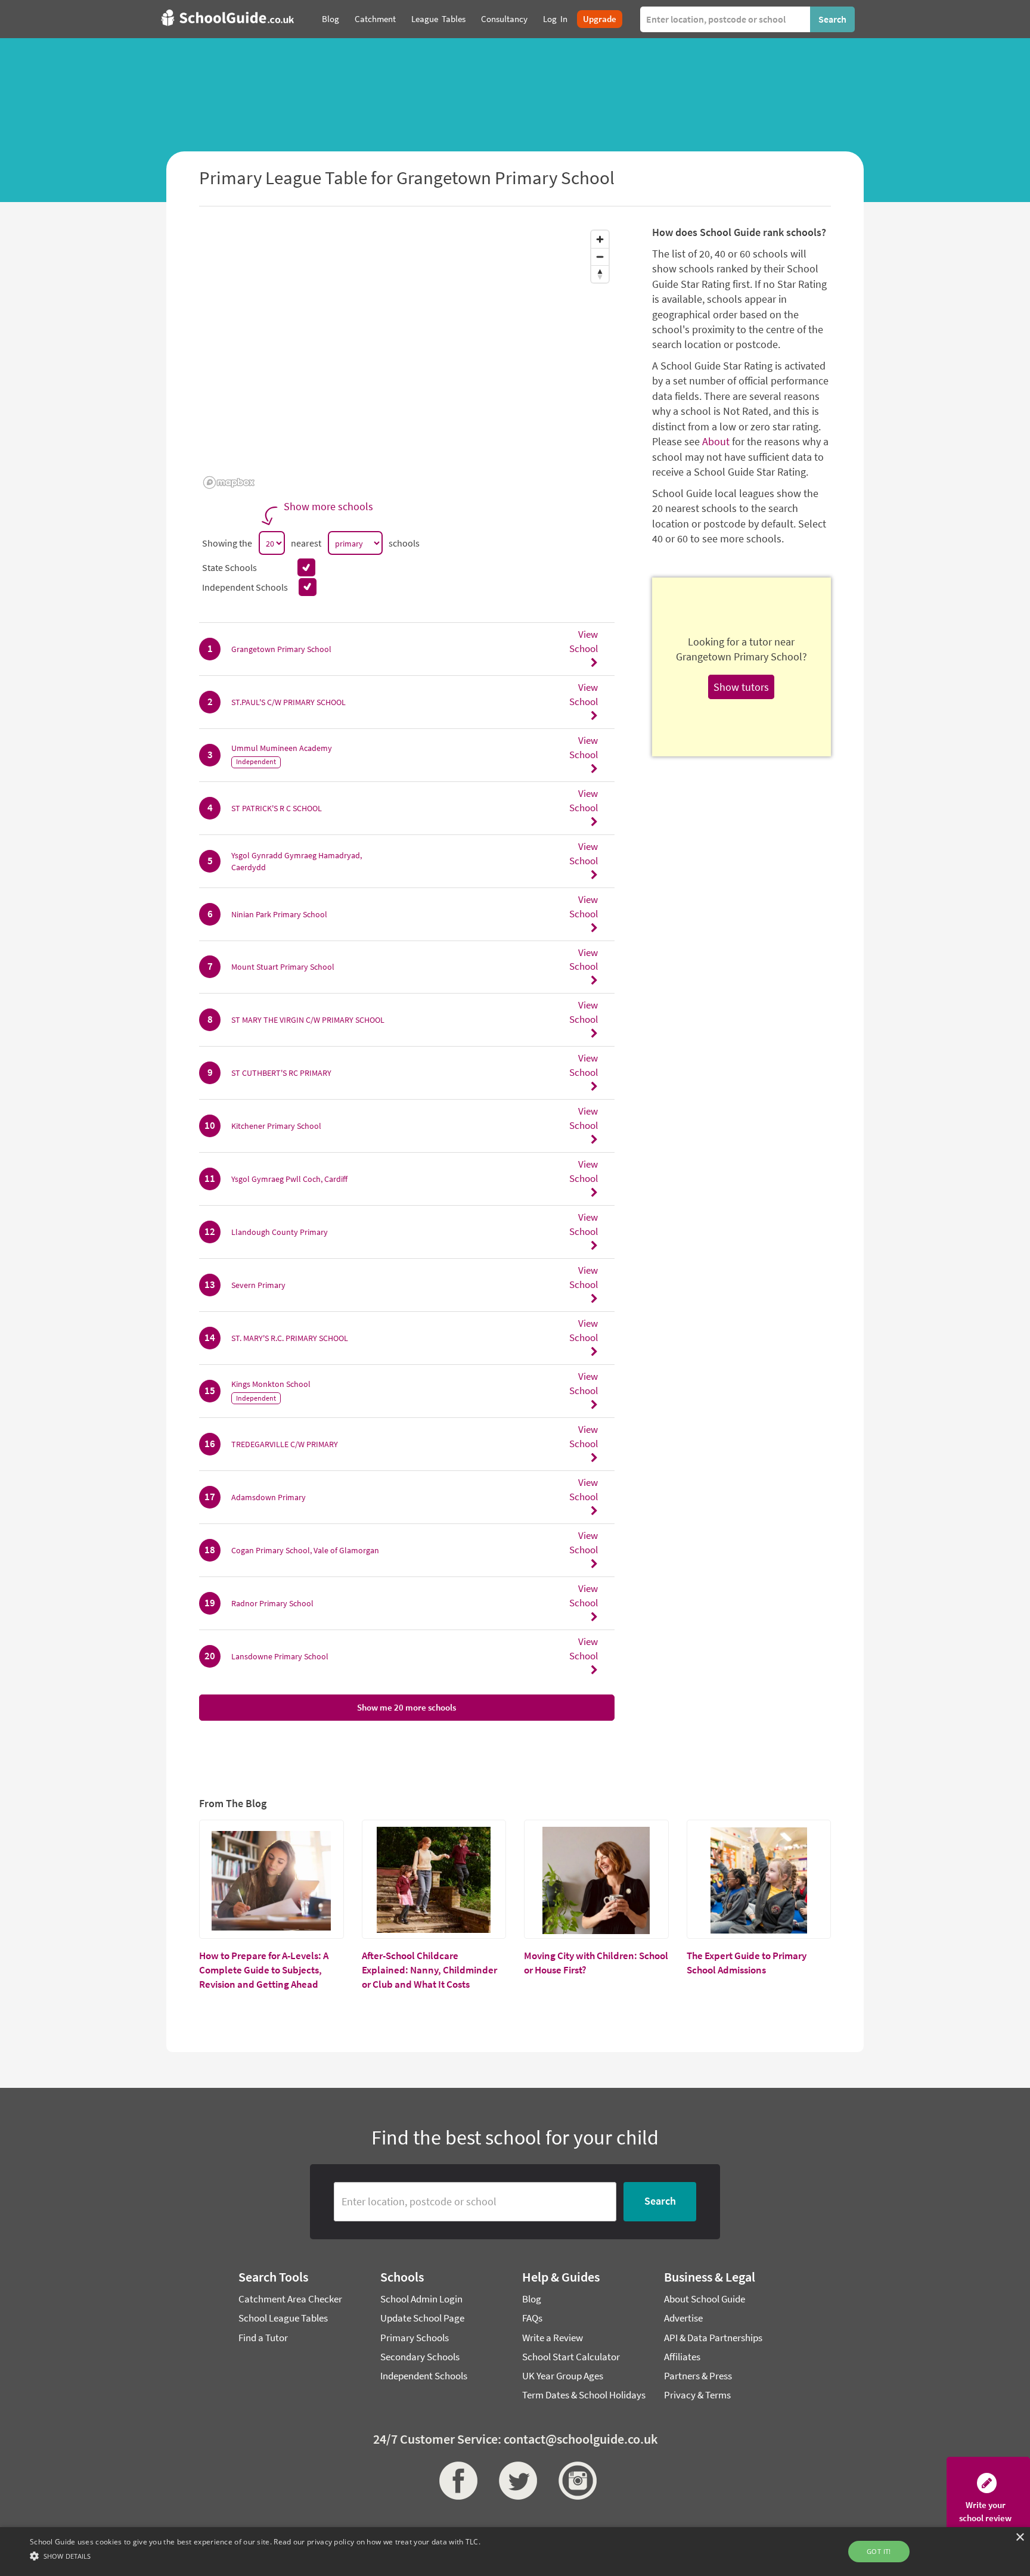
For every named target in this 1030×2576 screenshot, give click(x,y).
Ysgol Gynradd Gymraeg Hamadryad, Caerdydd (297, 861)
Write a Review (553, 2338)
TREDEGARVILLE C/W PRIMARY (285, 1444)
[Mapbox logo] (229, 482)
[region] (407, 359)
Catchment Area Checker (290, 2299)
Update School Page (422, 2318)
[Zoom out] (600, 257)
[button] (255, 2555)
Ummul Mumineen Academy (282, 748)
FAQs (532, 2318)
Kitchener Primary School (276, 1126)
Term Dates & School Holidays (584, 2395)
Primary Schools (415, 2338)
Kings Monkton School (271, 1384)
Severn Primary (258, 1285)
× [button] (1020, 2538)
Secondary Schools (420, 2357)
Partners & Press (698, 2376)
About (716, 441)
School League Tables (283, 2318)
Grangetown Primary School (281, 649)
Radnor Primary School (272, 1603)
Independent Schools (424, 2376)
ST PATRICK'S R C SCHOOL (277, 808)
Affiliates (682, 2357)
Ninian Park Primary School (279, 914)
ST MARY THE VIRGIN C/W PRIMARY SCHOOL (308, 1020)
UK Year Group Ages (563, 2376)
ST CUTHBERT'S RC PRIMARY (281, 1073)
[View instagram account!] (575, 2481)
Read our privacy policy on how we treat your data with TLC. (377, 2542)
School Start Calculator (571, 2357)
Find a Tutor (263, 2338)
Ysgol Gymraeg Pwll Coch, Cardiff (289, 1179)
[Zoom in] (600, 239)
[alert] (515, 2552)
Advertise (683, 2318)
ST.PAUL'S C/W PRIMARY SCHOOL (288, 702)
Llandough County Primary (280, 1232)
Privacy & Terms (697, 2395)
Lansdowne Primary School (280, 1656)
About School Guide (705, 2299)
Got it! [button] (879, 2551)
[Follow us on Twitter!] (515, 2481)
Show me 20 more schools (407, 1707)
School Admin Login (421, 2299)
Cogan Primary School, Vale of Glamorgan (305, 1550)
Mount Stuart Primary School (283, 967)
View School (584, 641)
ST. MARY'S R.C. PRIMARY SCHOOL (290, 1338)
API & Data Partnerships (713, 2338)
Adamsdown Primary (269, 1497)
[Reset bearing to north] (600, 274)
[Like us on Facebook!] (455, 2481)
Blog (532, 2299)
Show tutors (741, 687)
